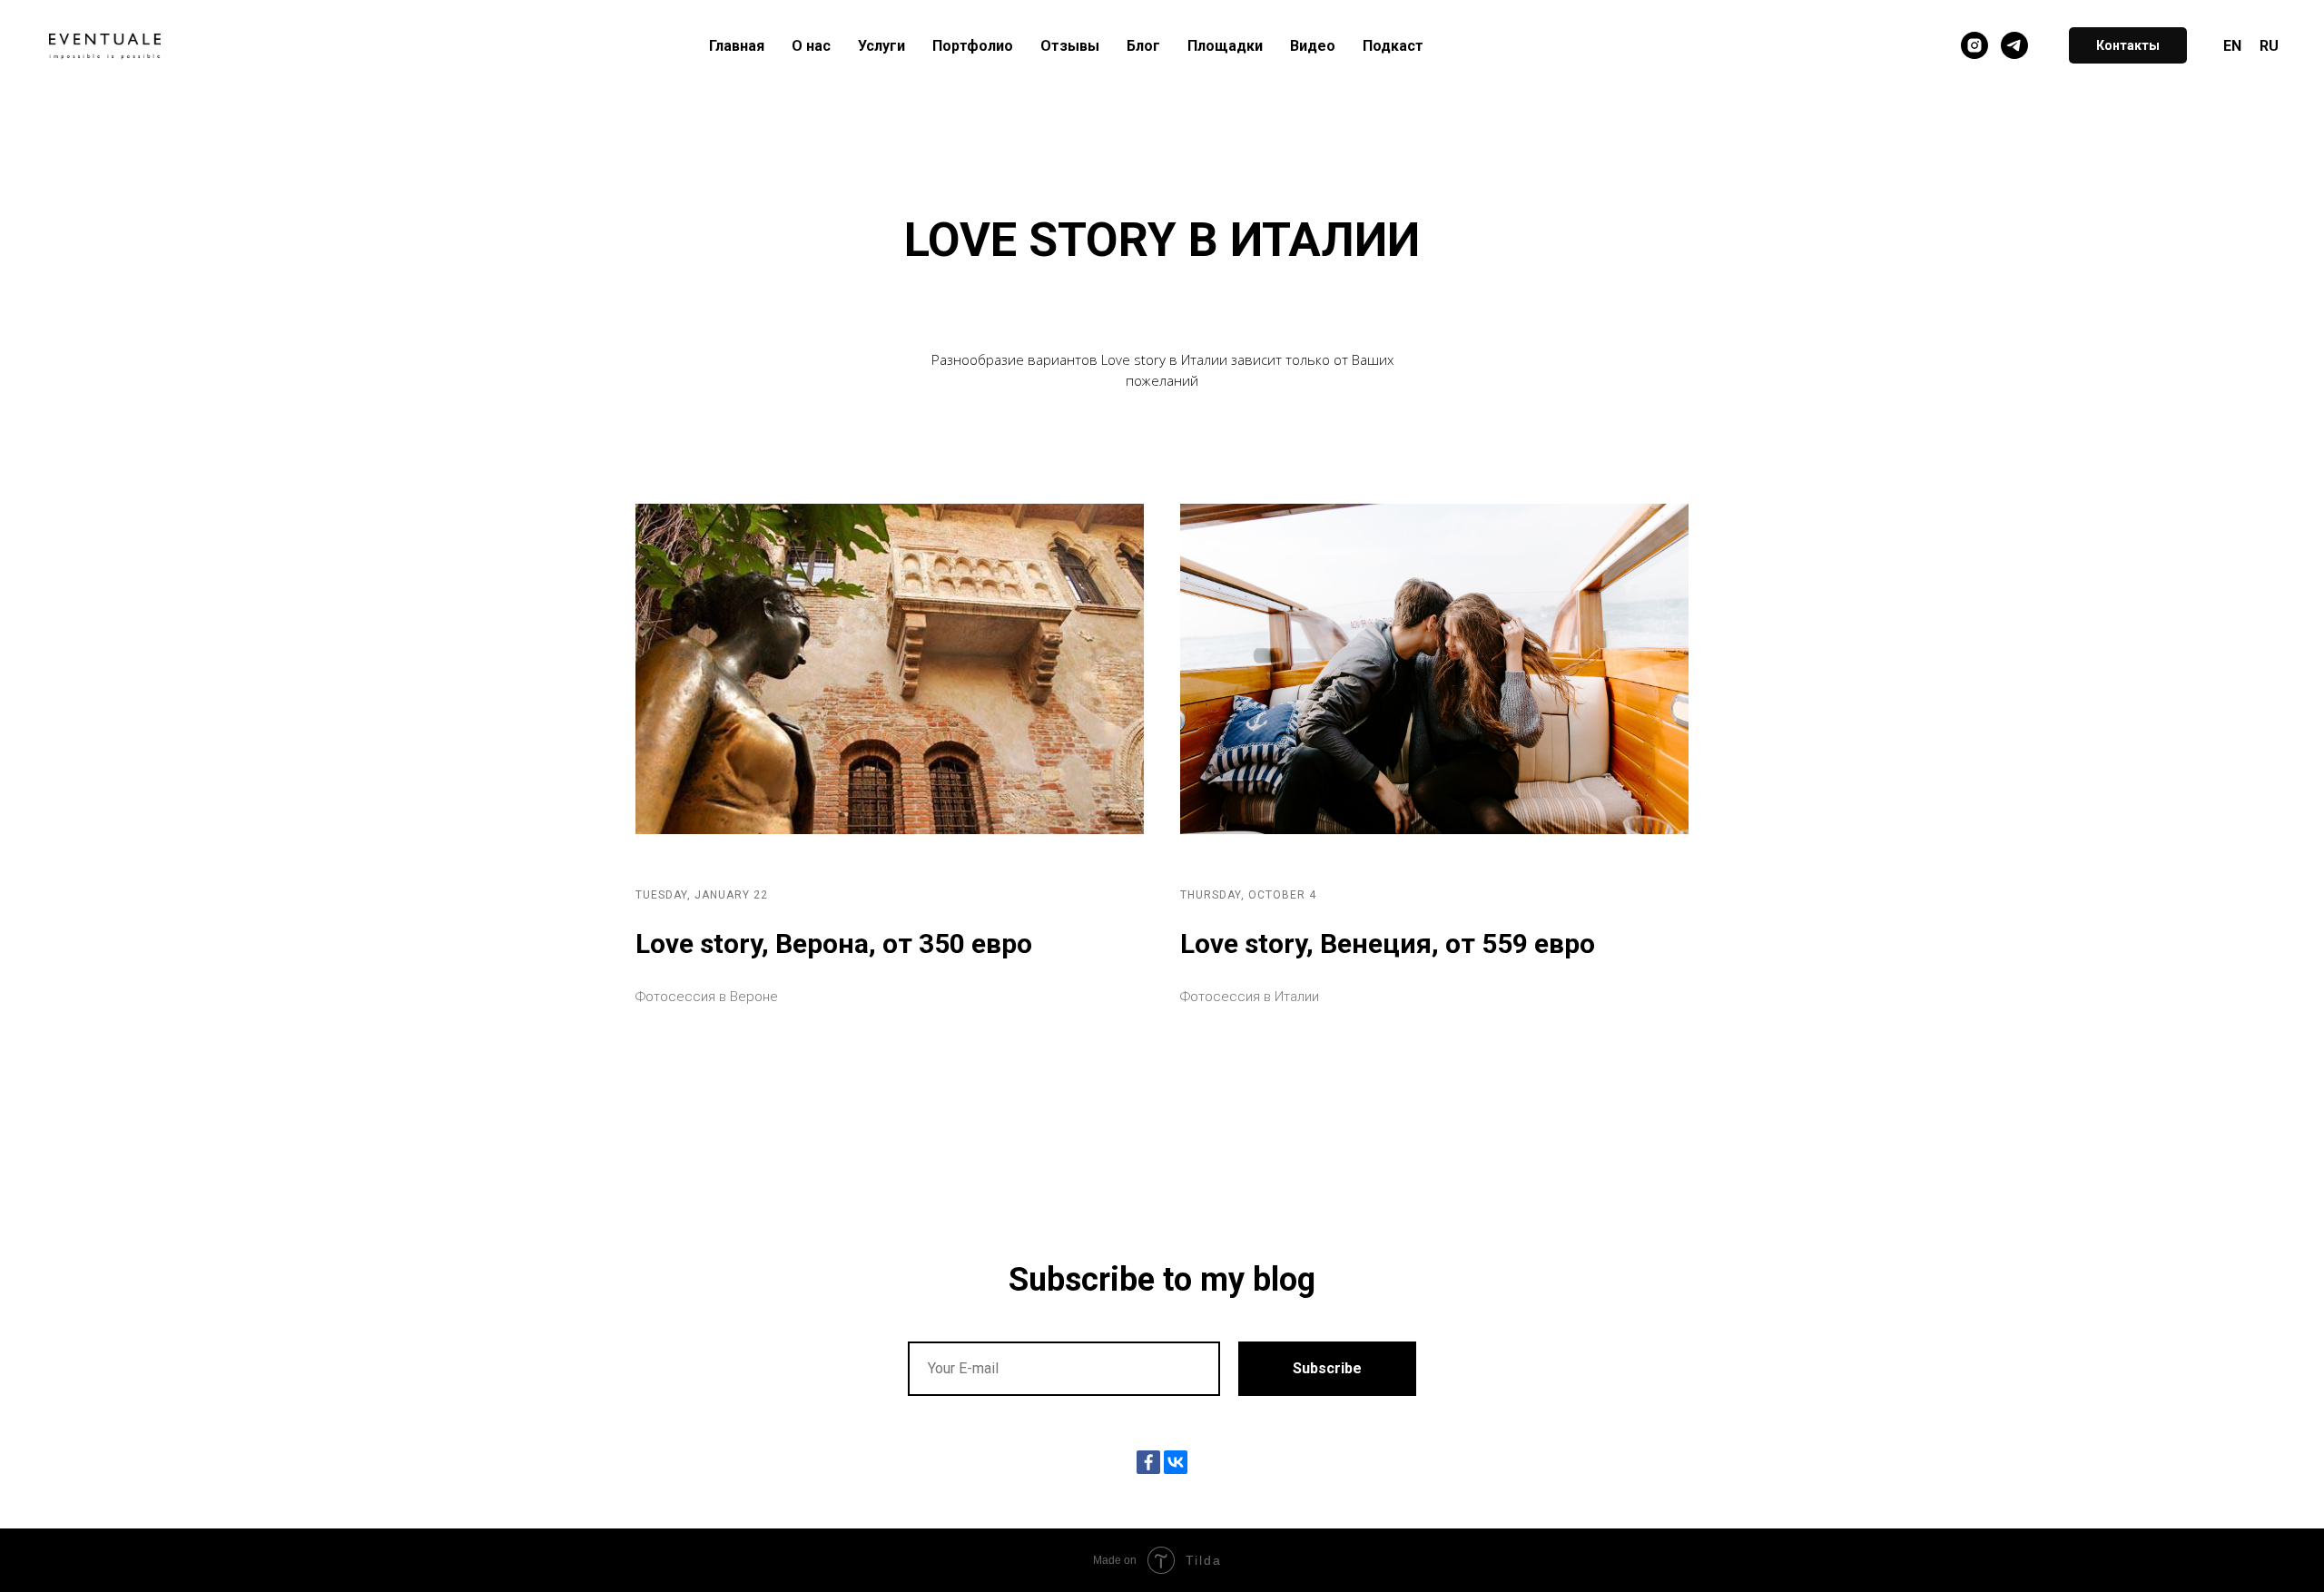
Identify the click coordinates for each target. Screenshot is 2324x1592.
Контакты (2128, 45)
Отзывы (1070, 46)
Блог (1143, 46)
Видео (1313, 46)
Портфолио (973, 46)
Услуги (881, 46)
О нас (811, 46)
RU (2269, 46)
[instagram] (1974, 45)
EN (2232, 46)
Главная (737, 46)
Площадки (1225, 46)
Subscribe (1327, 1368)
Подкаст (1393, 46)
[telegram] (2014, 45)
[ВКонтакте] (1176, 1462)
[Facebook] (1148, 1462)
